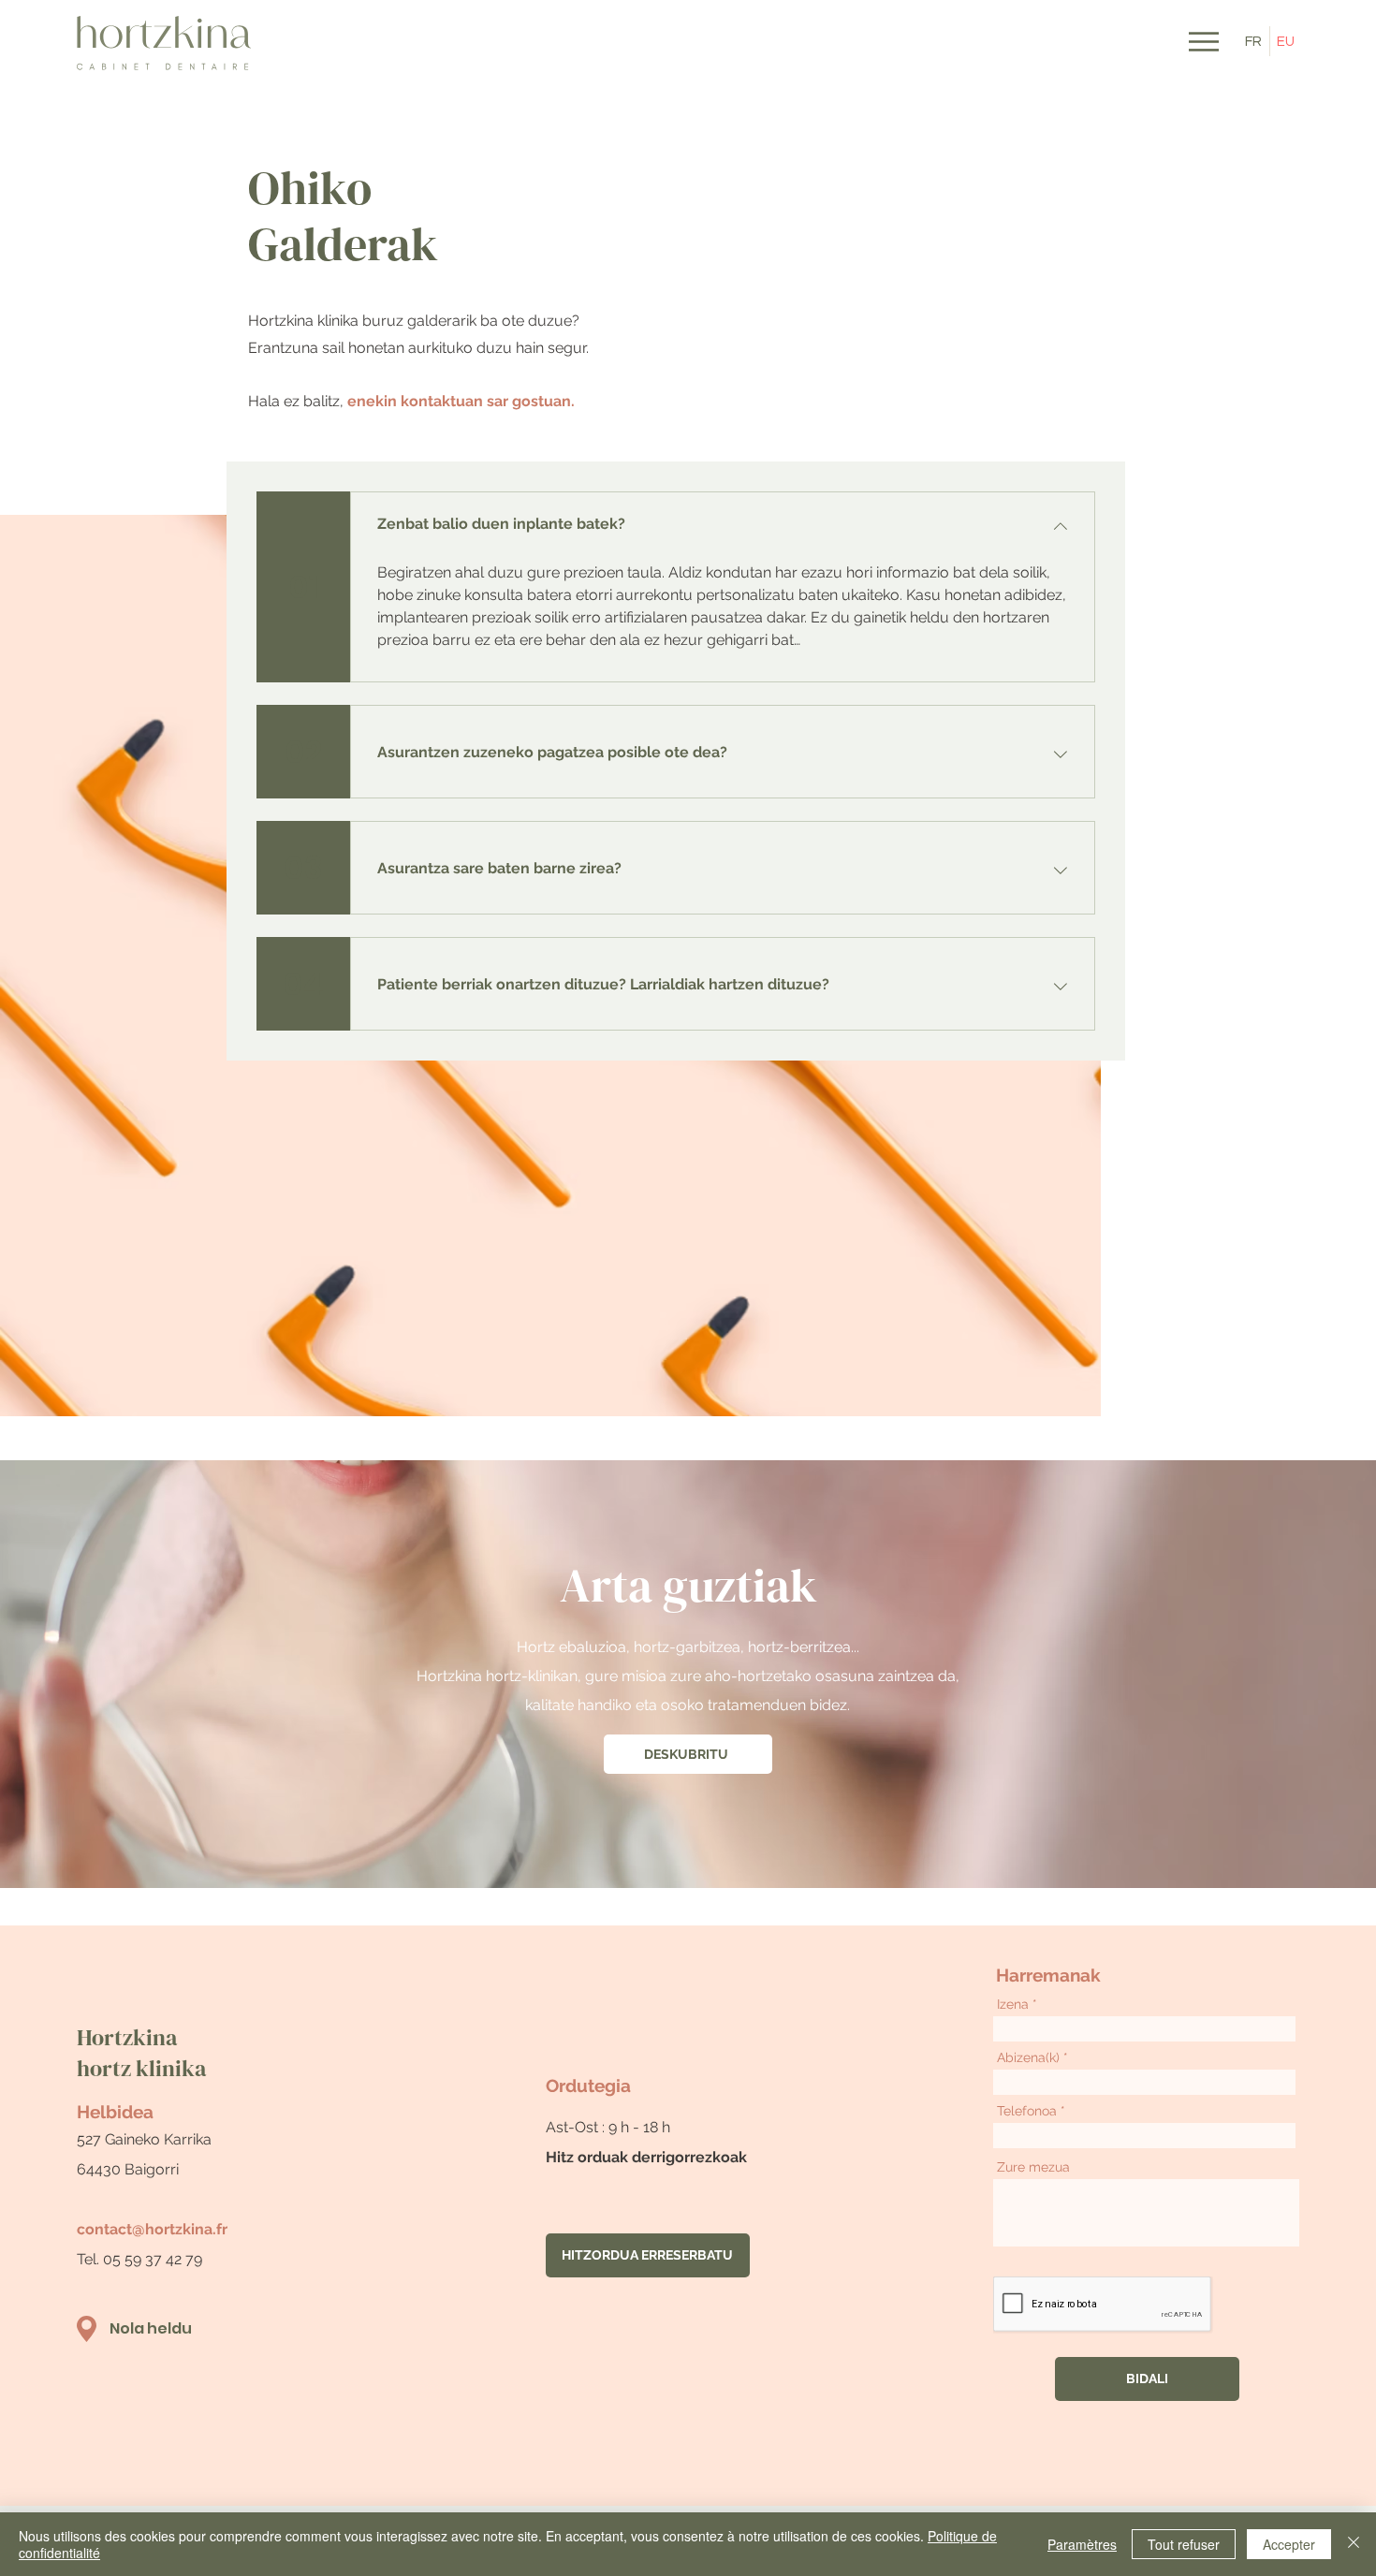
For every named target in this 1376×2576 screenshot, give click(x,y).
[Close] (1354, 2544)
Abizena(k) (1028, 2057)
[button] (1204, 42)
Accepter (1289, 2544)
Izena (1013, 2004)
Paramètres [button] (1082, 2544)
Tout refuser (1184, 2544)
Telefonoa (1027, 2111)
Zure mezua (1033, 2167)
